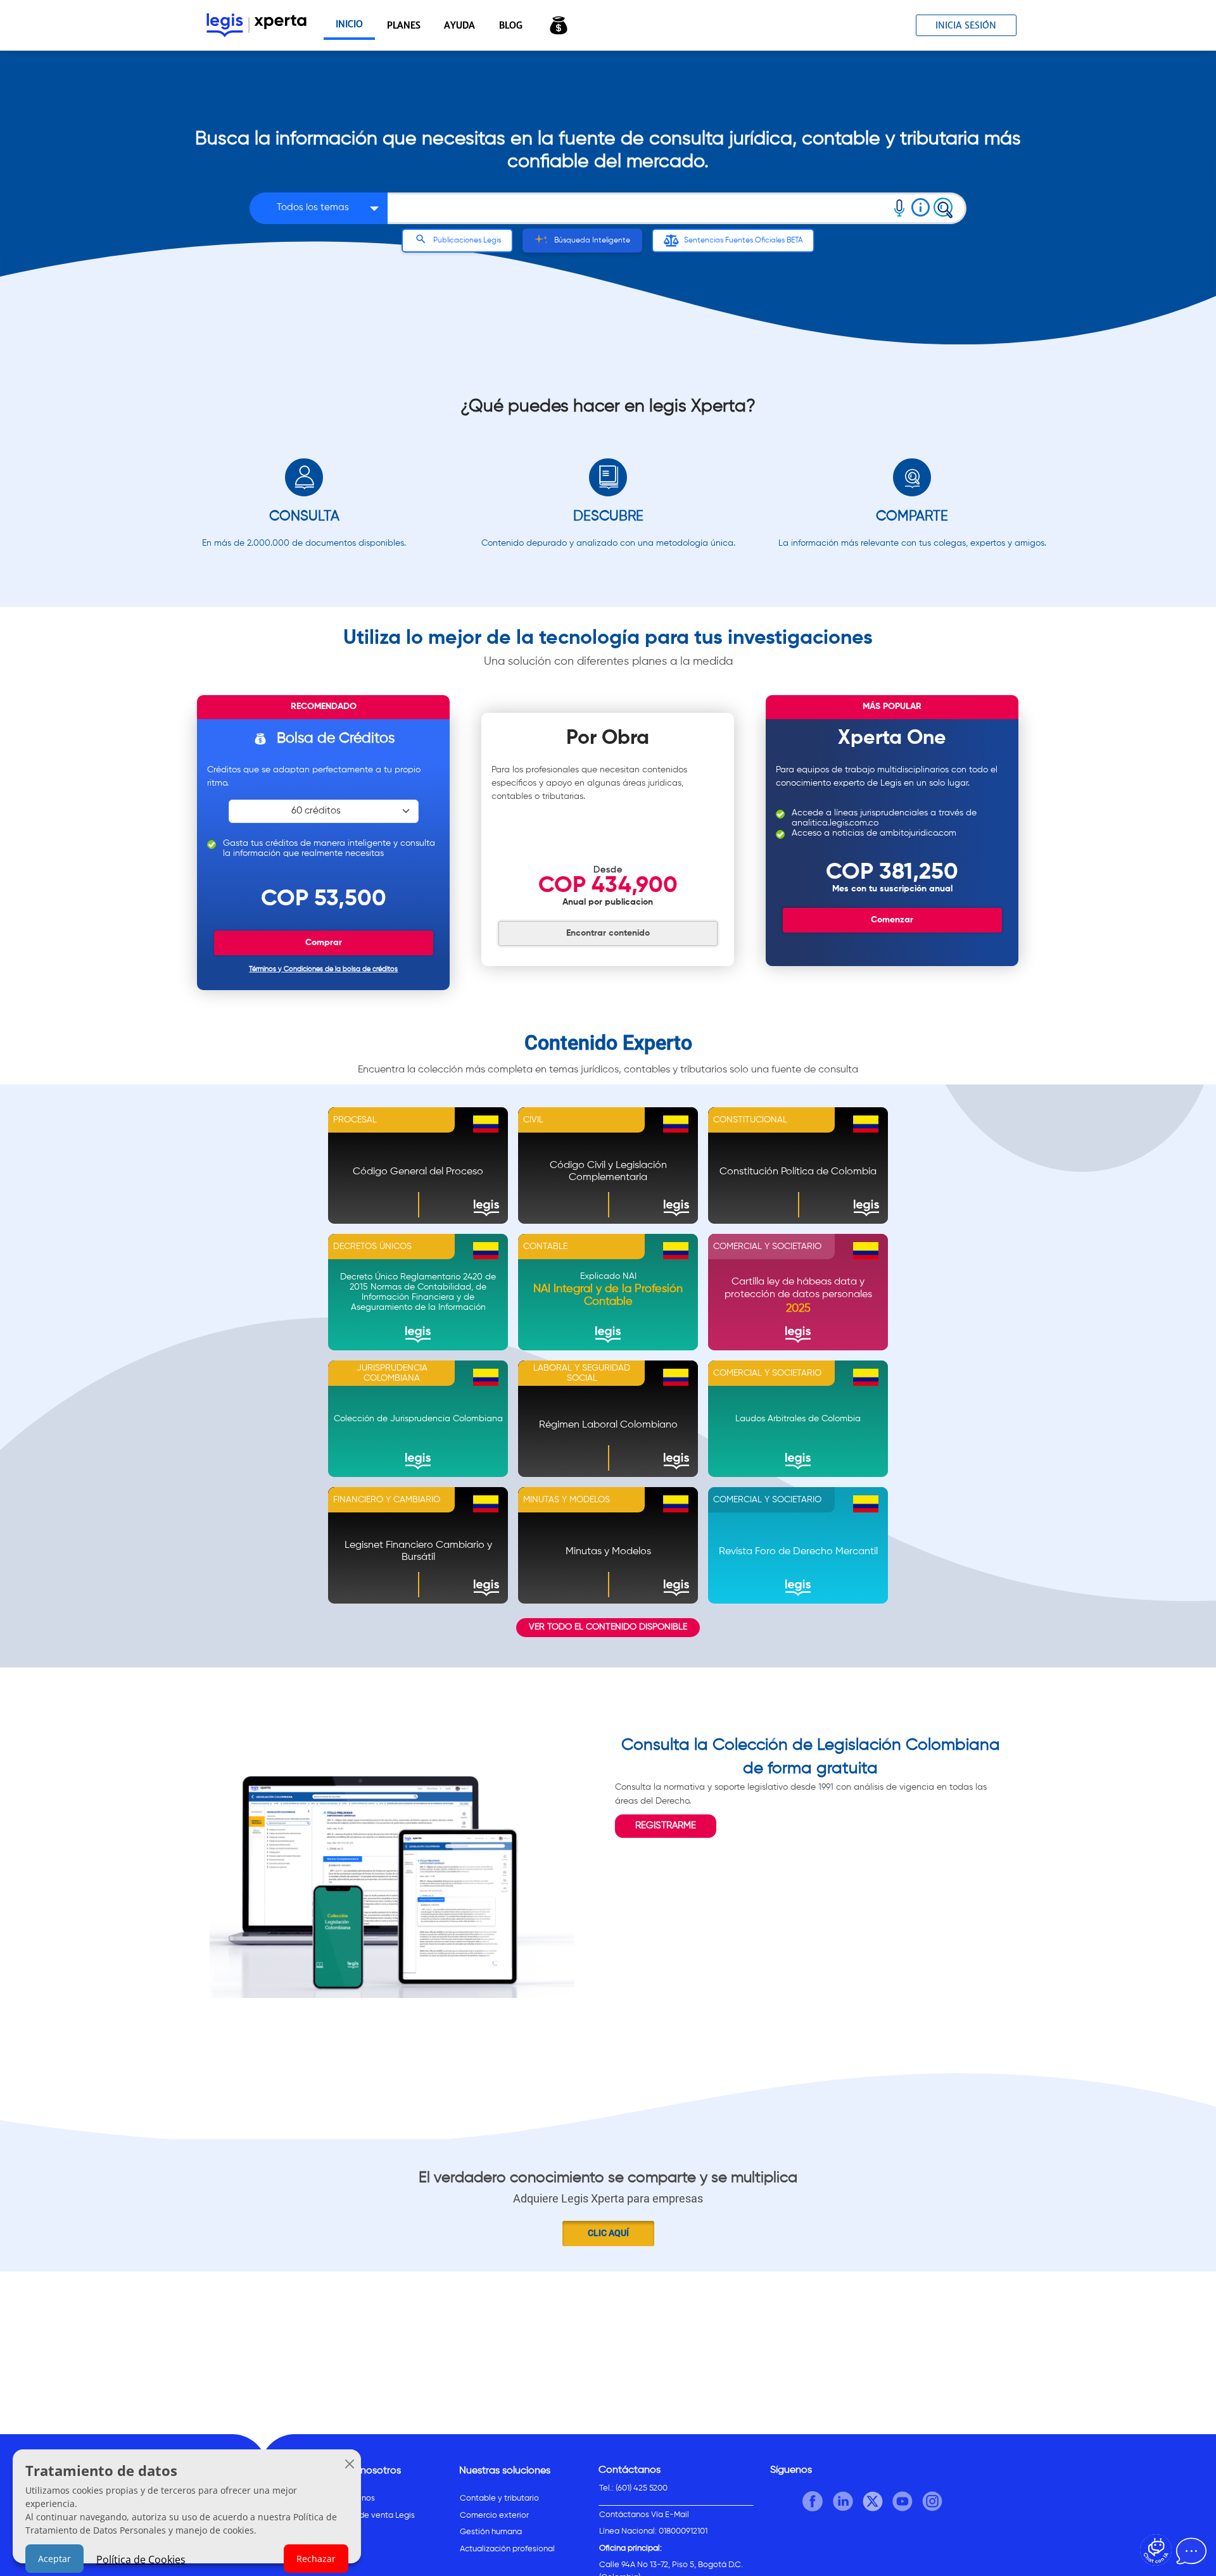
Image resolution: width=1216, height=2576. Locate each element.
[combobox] (637, 208)
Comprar (324, 943)
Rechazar (316, 2559)
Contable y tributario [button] (499, 2498)
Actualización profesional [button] (507, 2549)
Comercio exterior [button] (494, 2516)
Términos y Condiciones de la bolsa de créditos (323, 969)
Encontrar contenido (608, 933)
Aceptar (54, 2559)
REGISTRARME (666, 1825)
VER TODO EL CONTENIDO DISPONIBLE (608, 1627)
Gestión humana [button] (491, 2532)
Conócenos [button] (353, 2498)
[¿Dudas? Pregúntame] (1156, 2550)
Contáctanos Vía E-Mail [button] (644, 2515)
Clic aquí (608, 2233)
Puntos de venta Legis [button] (373, 2516)
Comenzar (892, 920)
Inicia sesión (966, 25)
